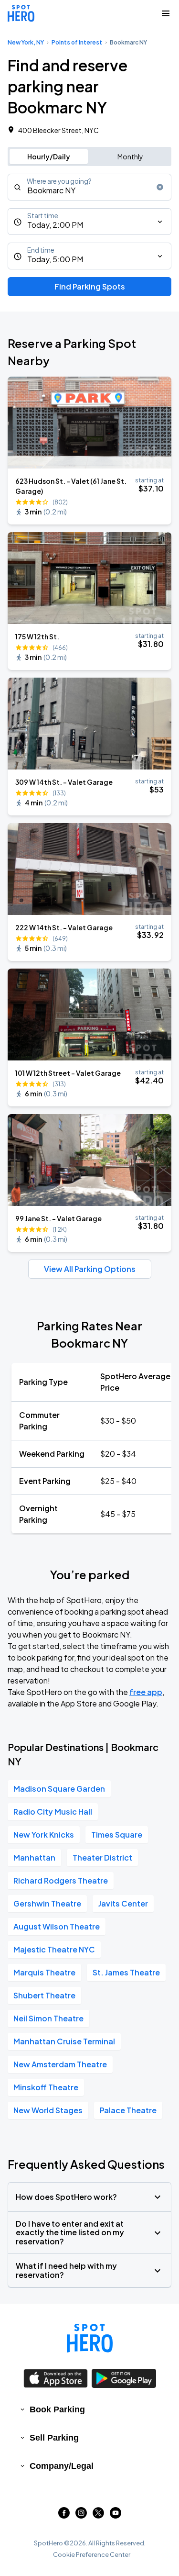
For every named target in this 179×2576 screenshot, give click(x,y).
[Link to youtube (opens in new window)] (116, 2515)
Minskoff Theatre (46, 2087)
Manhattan (34, 1857)
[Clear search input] (160, 187)
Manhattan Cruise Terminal (64, 2041)
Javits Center (123, 1903)
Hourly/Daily (49, 156)
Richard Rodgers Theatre (61, 1880)
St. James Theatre (126, 1972)
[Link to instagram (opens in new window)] (81, 2515)
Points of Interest (77, 42)
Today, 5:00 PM (55, 259)
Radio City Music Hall (53, 1812)
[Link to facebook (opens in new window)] (64, 2515)
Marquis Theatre (44, 1972)
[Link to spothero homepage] (90, 2338)
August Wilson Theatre (57, 1926)
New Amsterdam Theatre (60, 2064)
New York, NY (26, 42)
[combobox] (89, 187)
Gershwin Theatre (47, 1903)
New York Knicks (44, 1834)
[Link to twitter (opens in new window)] (98, 2515)
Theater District (102, 1857)
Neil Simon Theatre (48, 2018)
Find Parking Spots (90, 286)
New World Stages (48, 2110)
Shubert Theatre (44, 1995)
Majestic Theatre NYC (54, 1949)
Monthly (130, 156)
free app (146, 1692)
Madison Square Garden (59, 1789)
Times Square (117, 1834)
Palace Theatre (128, 2110)
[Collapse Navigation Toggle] (166, 13)
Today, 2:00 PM (55, 225)
